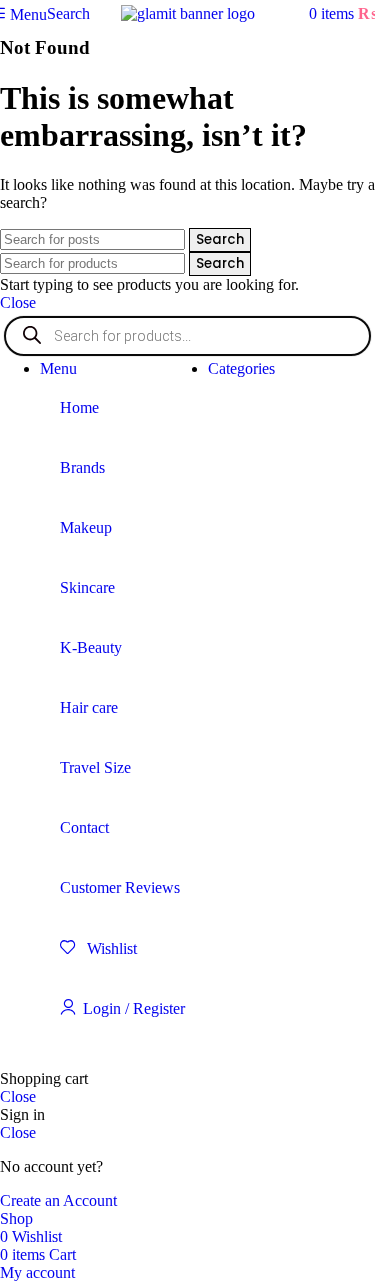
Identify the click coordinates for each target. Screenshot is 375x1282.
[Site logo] (188, 13)
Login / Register (134, 1008)
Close (18, 302)
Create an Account (58, 1200)
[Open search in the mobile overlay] (187, 336)
